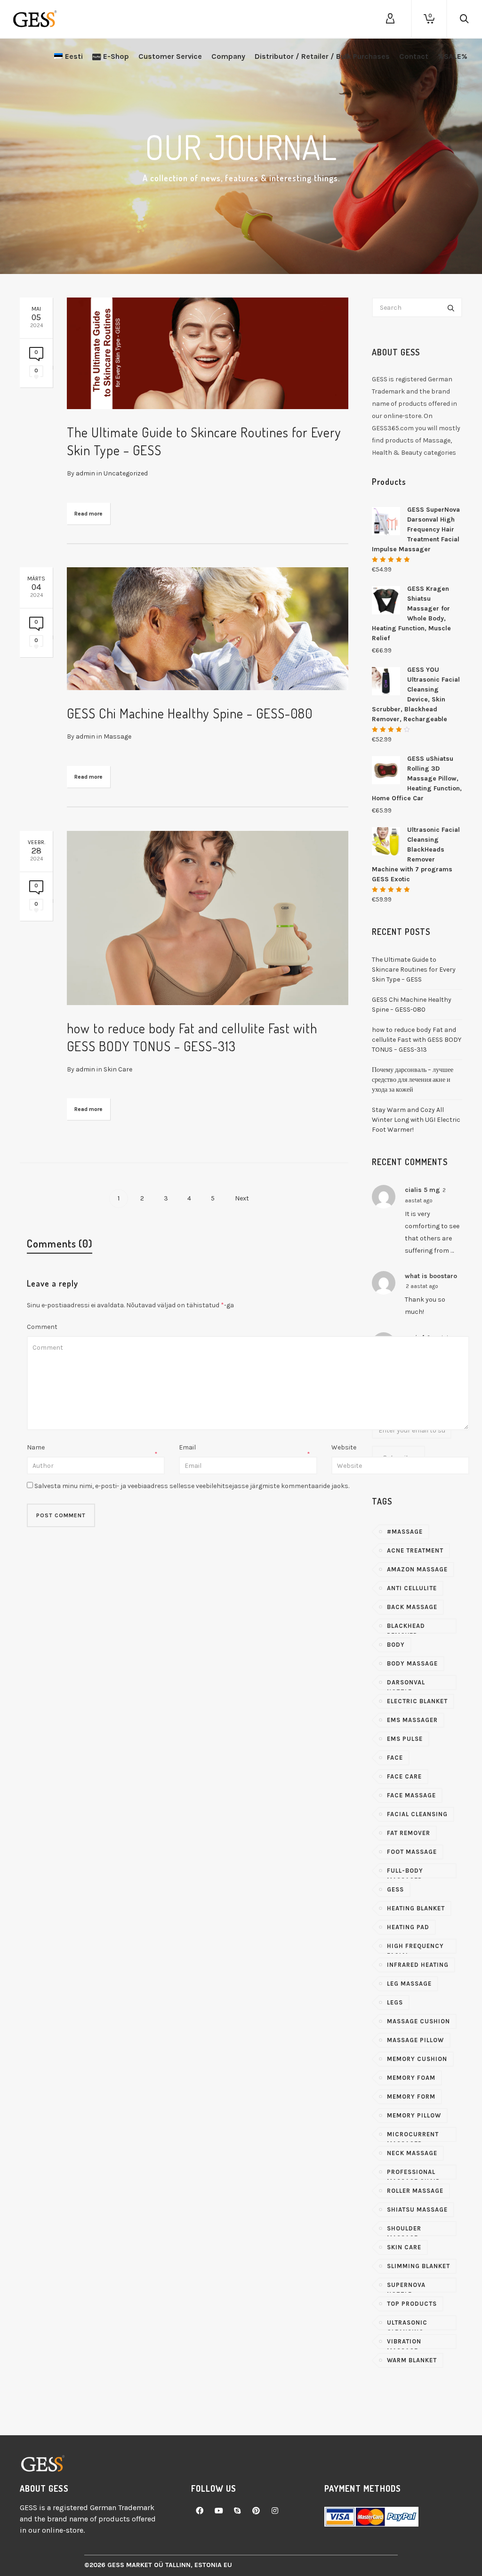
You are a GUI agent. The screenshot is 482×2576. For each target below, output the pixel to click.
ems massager (412, 1720)
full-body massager (405, 1873)
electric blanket (417, 1701)
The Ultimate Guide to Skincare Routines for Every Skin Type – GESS (414, 970)
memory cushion (417, 2059)
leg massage (409, 1984)
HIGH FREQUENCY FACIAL (415, 1948)
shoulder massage (404, 2230)
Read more (88, 514)
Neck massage (412, 2153)
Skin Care (118, 1069)
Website (344, 1447)
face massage (411, 1795)
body (396, 1645)
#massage (405, 1532)
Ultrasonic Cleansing (407, 2325)
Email (187, 1447)
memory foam (411, 2078)
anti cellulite (412, 1588)
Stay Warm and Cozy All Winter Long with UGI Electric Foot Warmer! (416, 1120)
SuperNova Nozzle (406, 2287)
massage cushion (418, 2021)
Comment (42, 1327)
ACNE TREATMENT (415, 1550)
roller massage (415, 2191)
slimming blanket (418, 2266)
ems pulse (405, 1739)
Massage (117, 737)
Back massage (412, 1607)
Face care (404, 1776)
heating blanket (416, 1908)
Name (36, 1447)
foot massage (412, 1852)
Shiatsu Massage (417, 2210)
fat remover (409, 1833)
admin (85, 473)
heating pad (408, 1927)
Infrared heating (418, 1965)
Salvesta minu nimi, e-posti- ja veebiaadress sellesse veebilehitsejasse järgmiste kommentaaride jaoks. (192, 1486)
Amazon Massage (417, 1569)
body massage (412, 1663)
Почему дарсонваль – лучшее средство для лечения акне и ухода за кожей (413, 1080)
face (395, 1758)
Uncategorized (126, 473)
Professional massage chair (414, 2174)
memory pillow (414, 2115)
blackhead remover (406, 1628)
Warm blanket (412, 2360)
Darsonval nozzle (406, 1684)
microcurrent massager (413, 2136)
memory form (411, 2097)
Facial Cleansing (417, 1814)
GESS (395, 1889)
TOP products (412, 2304)
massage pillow (415, 2040)
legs (395, 2002)
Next (243, 1198)
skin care (404, 2247)
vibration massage (404, 2343)
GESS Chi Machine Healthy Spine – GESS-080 (190, 713)
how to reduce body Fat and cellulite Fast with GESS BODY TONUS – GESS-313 (417, 1040)
